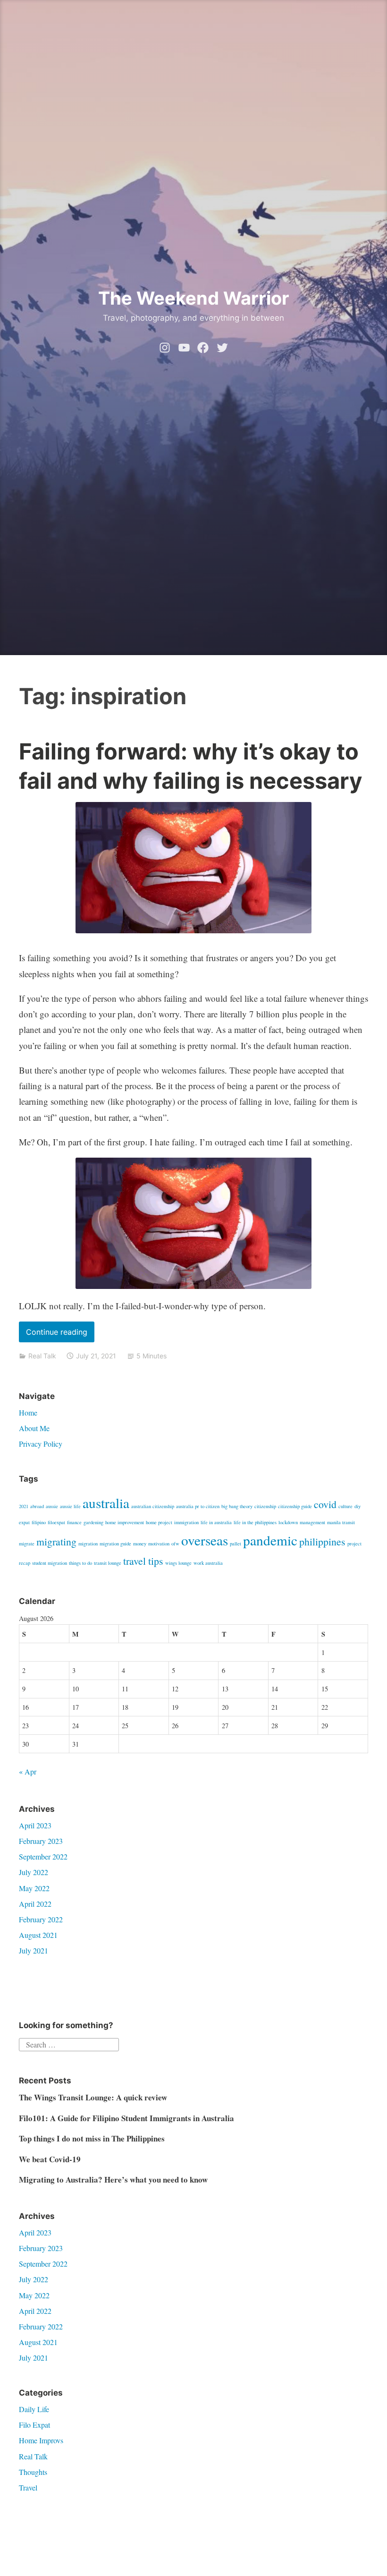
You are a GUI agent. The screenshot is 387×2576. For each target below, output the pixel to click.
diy (358, 1506)
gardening (93, 1522)
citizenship (265, 1506)
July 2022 (34, 1872)
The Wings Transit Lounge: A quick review (93, 2097)
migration (88, 1544)
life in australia (216, 1522)
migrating (56, 1541)
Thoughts (33, 2472)
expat (24, 1522)
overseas (205, 1540)
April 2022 (35, 1904)
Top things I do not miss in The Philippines (92, 2138)
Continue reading (60, 1335)
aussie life (70, 1506)
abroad (37, 1506)
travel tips (143, 1561)
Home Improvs (41, 2440)
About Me (34, 1428)
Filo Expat (34, 2425)
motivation (159, 1544)
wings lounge (178, 1563)
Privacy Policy (41, 1444)
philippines (322, 1541)
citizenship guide (295, 1506)
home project (159, 1522)
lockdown (288, 1522)
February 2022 (41, 1919)
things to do (80, 1563)
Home (28, 1412)
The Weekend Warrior (194, 298)
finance (74, 1522)
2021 (24, 1506)
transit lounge (108, 1563)
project (354, 1544)
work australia (208, 1563)
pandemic (270, 1540)
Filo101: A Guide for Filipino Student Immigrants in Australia (126, 2118)
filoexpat (56, 1522)
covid (325, 1504)
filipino (39, 1522)
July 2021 (34, 1950)
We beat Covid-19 (50, 2159)
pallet (236, 1544)
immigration (186, 1522)
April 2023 (35, 1825)
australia (106, 1503)
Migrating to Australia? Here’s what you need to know (113, 2179)
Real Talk (42, 1356)
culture (345, 1506)
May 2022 (34, 1888)
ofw (175, 1544)
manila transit (341, 1522)
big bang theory (237, 1506)
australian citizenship (153, 1506)
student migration (50, 1563)
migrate (27, 1544)
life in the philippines (255, 1522)
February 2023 (41, 1841)
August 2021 (38, 1935)
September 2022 (43, 1856)
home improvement (125, 1522)
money (140, 1544)
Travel (28, 2487)
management (312, 1522)
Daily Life (34, 2409)
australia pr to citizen (198, 1506)
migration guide (115, 1544)
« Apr (28, 1771)
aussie (52, 1506)
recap (25, 1563)
